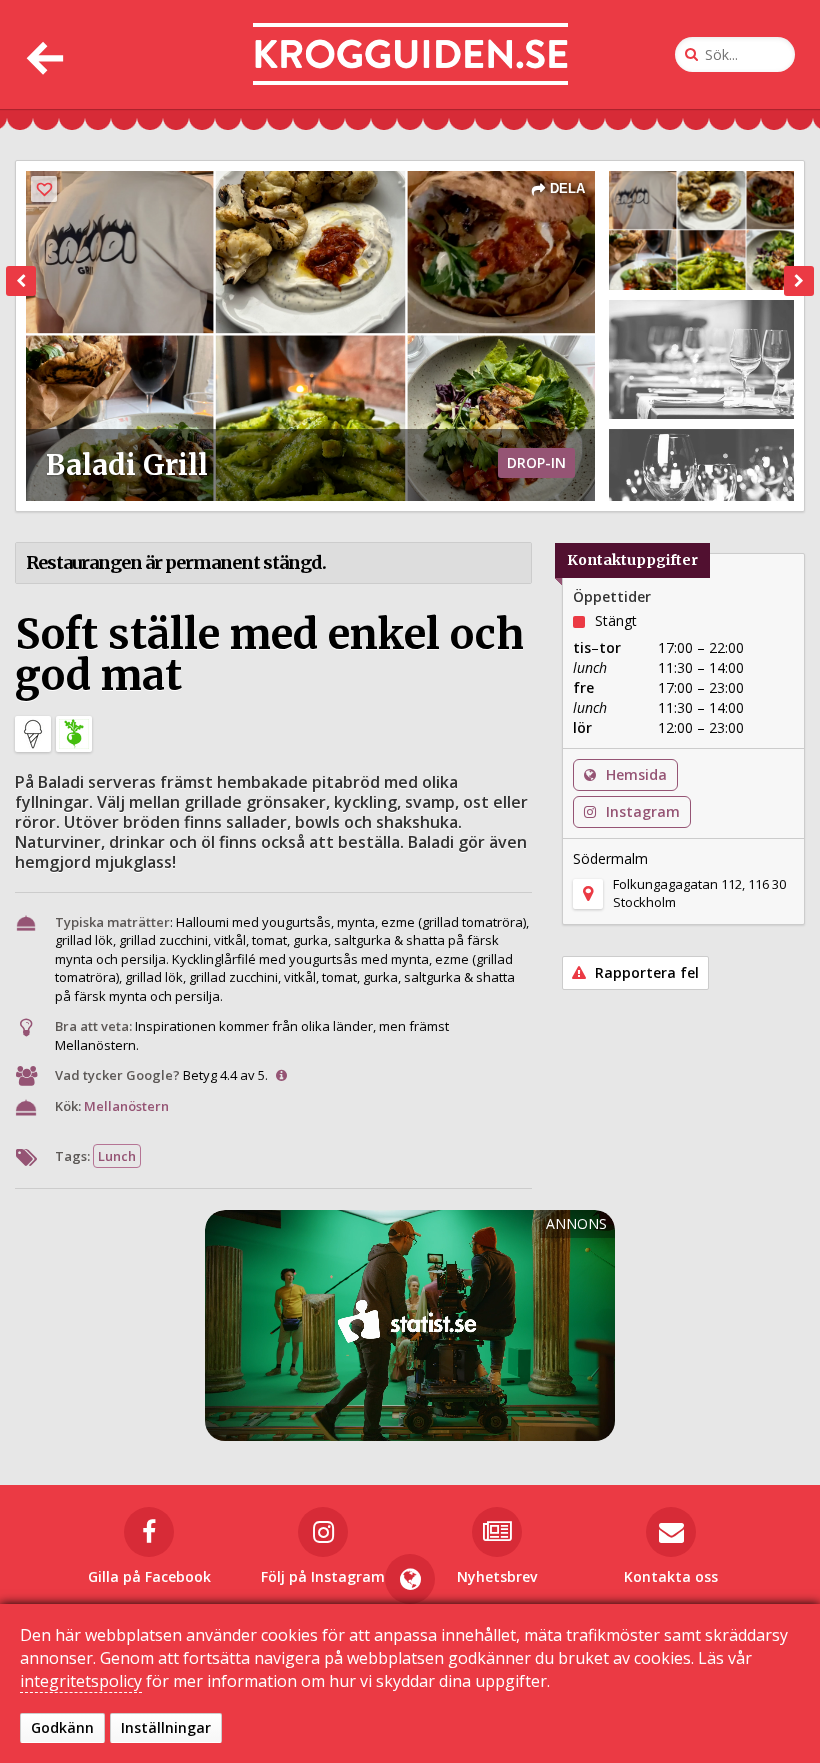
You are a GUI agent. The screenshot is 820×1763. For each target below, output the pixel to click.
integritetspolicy (81, 1681)
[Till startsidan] (410, 54)
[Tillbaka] (42, 54)
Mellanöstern (126, 1106)
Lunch (117, 1156)
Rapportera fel (645, 972)
